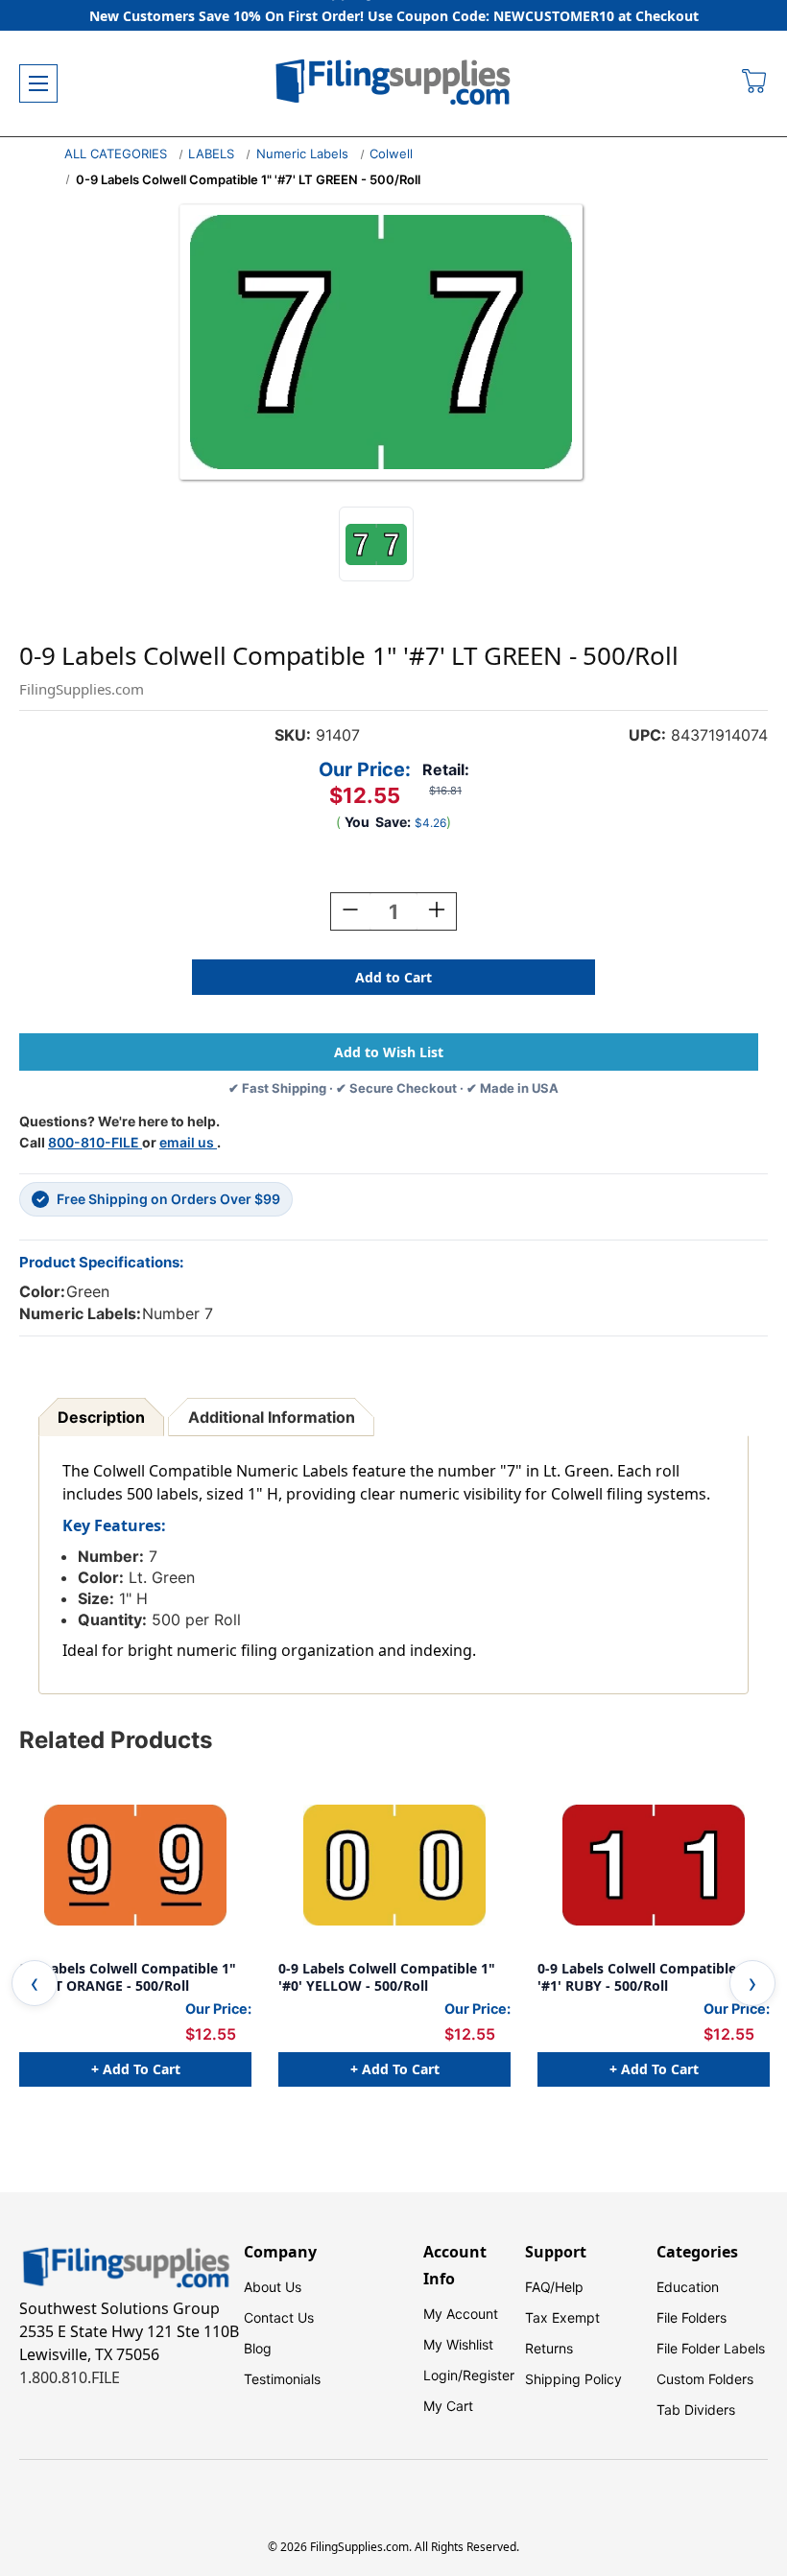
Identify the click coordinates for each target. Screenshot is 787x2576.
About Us (273, 2287)
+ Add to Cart (136, 2069)
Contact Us (279, 2317)
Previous (35, 1983)
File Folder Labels (711, 2348)
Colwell (391, 154)
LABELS (211, 154)
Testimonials (282, 2379)
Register (489, 2375)
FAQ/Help (554, 2287)
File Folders (692, 2317)
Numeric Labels (302, 154)
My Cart (448, 2406)
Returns (549, 2348)
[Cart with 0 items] (755, 83)
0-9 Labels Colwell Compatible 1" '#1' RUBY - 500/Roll (646, 1977)
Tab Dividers (696, 2410)
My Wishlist (458, 2344)
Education (688, 2287)
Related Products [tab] (116, 1740)
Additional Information (272, 1417)
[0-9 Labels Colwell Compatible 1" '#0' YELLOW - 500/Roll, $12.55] (394, 1865)
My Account (461, 2314)
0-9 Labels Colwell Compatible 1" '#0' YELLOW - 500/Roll (387, 1977)
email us (188, 1142)
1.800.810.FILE (70, 2377)
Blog (258, 2348)
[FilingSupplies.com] (393, 84)
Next (752, 1983)
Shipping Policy (573, 2379)
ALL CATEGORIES (116, 154)
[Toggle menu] (38, 83)
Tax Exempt (562, 2317)
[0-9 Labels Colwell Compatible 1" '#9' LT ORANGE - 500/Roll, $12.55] (135, 1865)
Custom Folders (705, 2379)
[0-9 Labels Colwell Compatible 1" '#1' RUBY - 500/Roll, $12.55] (654, 1865)
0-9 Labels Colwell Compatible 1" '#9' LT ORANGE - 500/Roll (128, 1977)
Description (101, 1417)
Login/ (443, 2375)
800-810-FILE (95, 1142)
